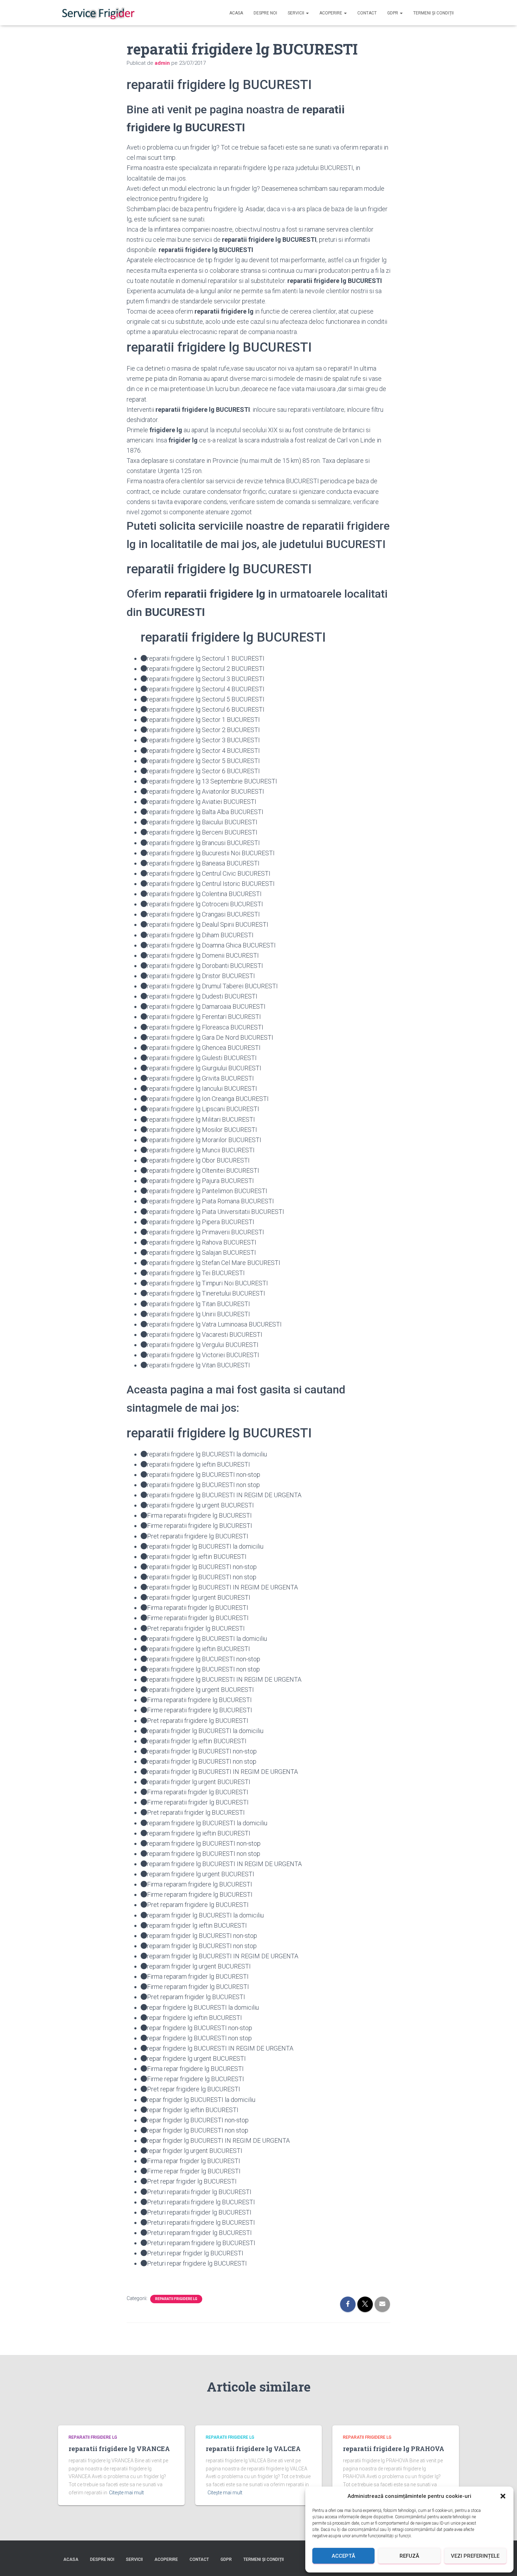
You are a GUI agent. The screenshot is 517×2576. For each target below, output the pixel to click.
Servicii (296, 13)
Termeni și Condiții (433, 13)
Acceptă (343, 2556)
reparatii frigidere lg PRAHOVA (394, 2449)
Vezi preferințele (475, 2556)
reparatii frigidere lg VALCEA (253, 2449)
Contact (367, 13)
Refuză (409, 2556)
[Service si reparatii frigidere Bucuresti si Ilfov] (98, 13)
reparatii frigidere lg (176, 2299)
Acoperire (331, 13)
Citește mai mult (126, 2493)
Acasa (236, 13)
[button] (503, 2496)
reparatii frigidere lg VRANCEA (119, 2449)
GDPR (393, 13)
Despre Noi (265, 13)
